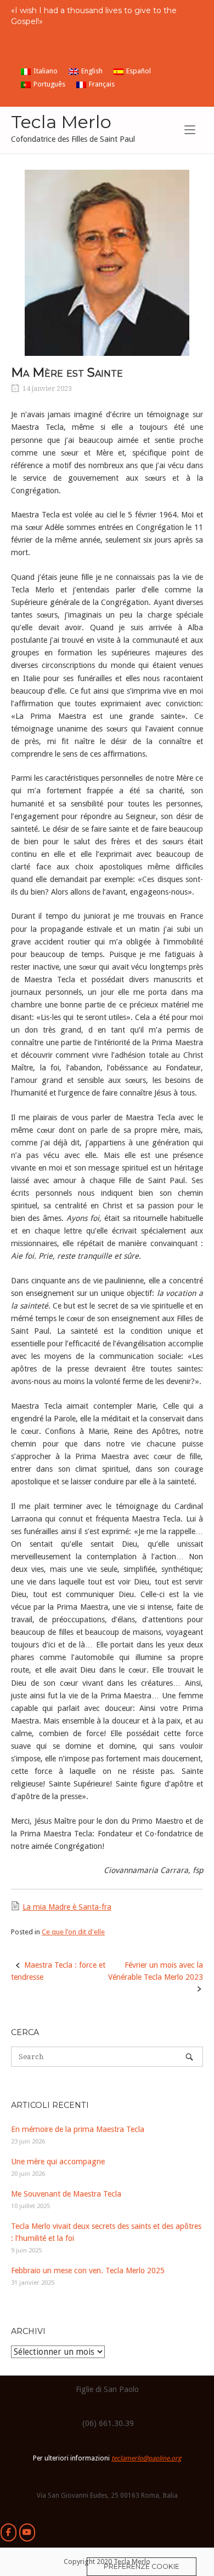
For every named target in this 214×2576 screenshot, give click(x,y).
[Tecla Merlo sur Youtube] (27, 2532)
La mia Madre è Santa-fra (67, 1907)
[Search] (189, 2057)
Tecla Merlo (61, 122)
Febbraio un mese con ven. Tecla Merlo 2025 (88, 2270)
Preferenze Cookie (142, 2566)
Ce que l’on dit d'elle (73, 1932)
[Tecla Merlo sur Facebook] (9, 2532)
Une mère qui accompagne (58, 2162)
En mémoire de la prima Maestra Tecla (78, 2129)
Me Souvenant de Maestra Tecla (66, 2194)
